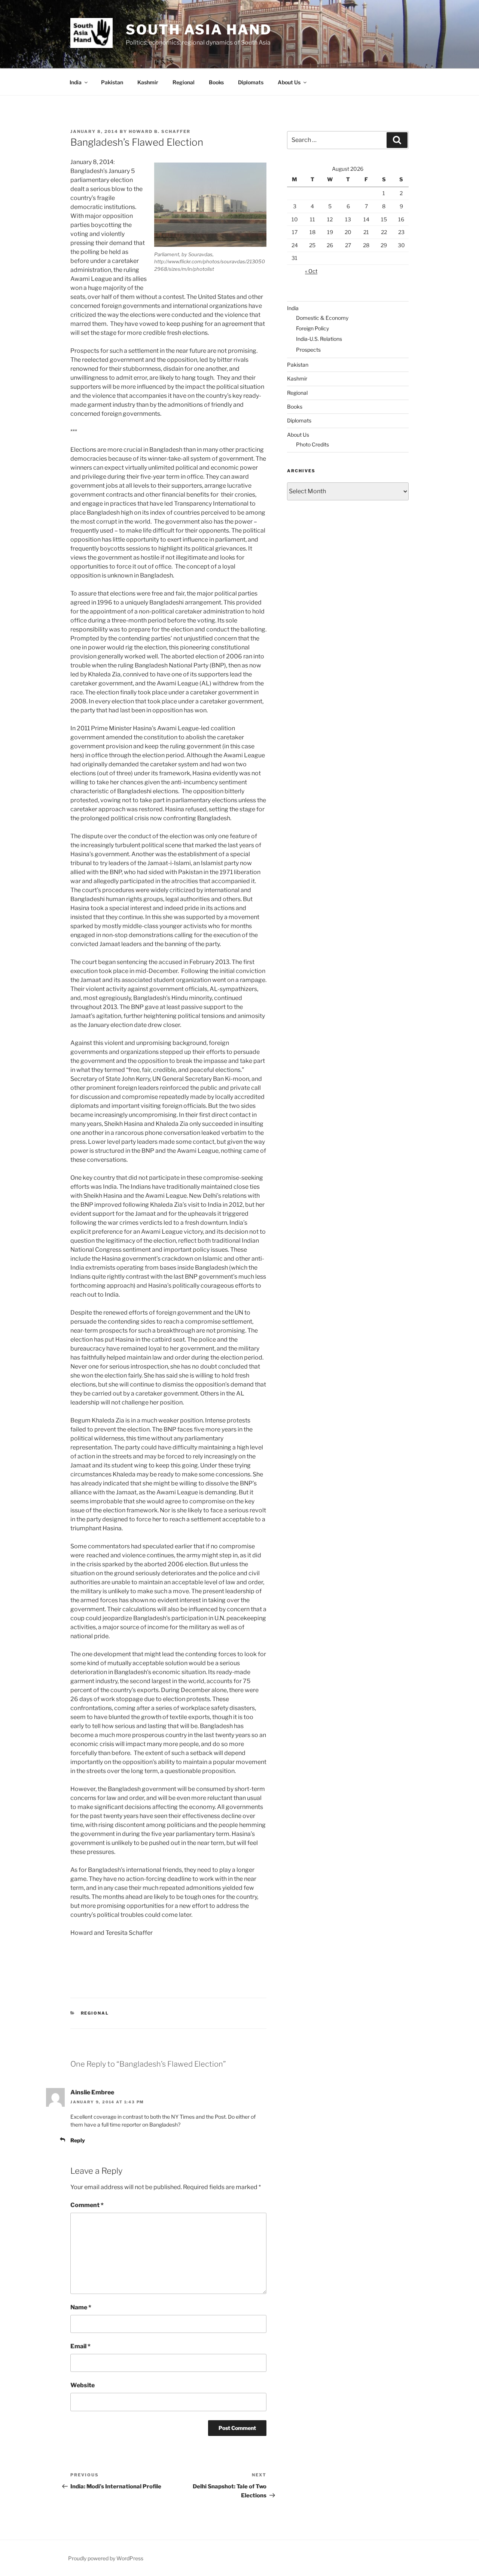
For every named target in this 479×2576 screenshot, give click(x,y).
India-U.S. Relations (319, 339)
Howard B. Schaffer (160, 131)
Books (216, 82)
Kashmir (148, 82)
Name (81, 2307)
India (76, 82)
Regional (184, 82)
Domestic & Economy (322, 318)
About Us (289, 82)
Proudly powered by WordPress (106, 2558)
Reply (78, 2140)
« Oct (311, 271)
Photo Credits (312, 444)
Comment (87, 2205)
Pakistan (112, 82)
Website (83, 2385)
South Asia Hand (199, 30)
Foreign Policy (312, 328)
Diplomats (251, 82)
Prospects (308, 350)
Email (80, 2346)
